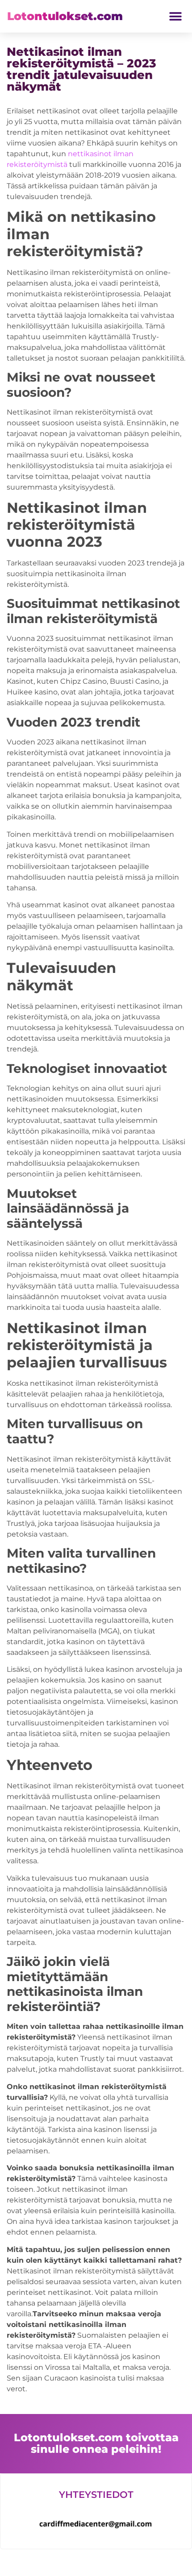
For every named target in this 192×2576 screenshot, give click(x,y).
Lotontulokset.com (65, 16)
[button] (175, 16)
